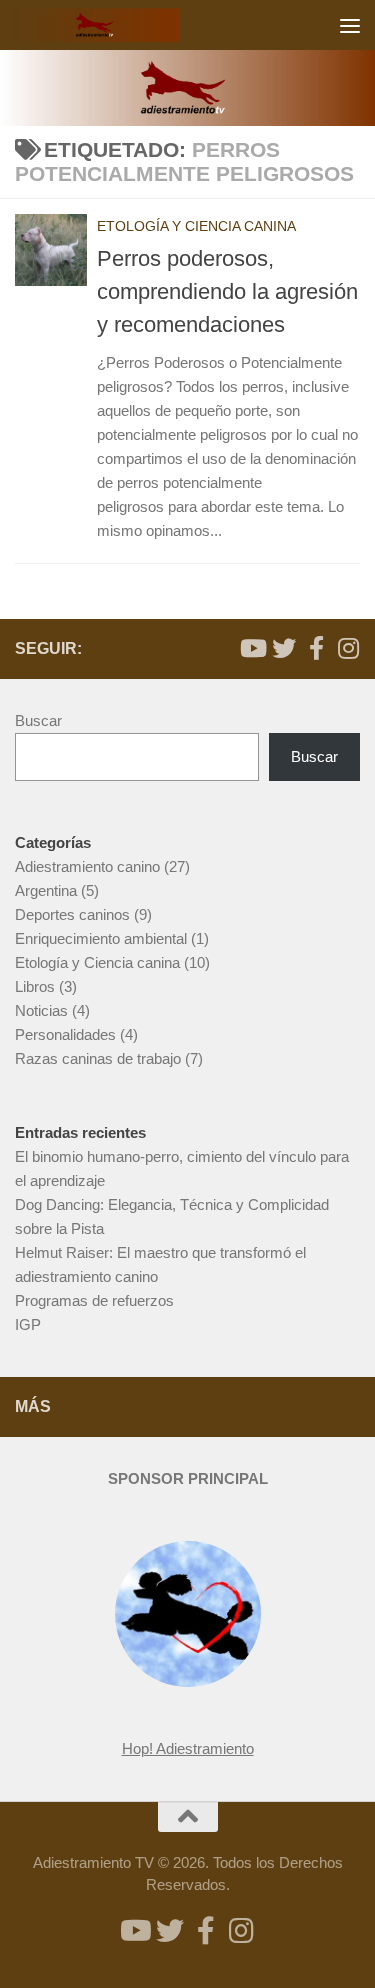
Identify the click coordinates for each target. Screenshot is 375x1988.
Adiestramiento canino (87, 866)
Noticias (41, 1010)
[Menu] (350, 25)
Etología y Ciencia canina (196, 226)
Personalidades (65, 1034)
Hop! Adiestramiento (188, 1748)
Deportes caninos (72, 914)
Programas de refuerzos (94, 1300)
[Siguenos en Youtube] (252, 648)
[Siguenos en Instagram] (348, 648)
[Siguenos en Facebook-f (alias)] (316, 648)
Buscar (38, 720)
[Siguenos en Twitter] (284, 648)
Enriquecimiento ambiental (101, 938)
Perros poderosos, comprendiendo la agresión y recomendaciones (227, 291)
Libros (35, 986)
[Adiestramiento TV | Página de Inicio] (124, 25)
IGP (28, 1324)
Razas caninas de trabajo (98, 1058)
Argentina (46, 890)
